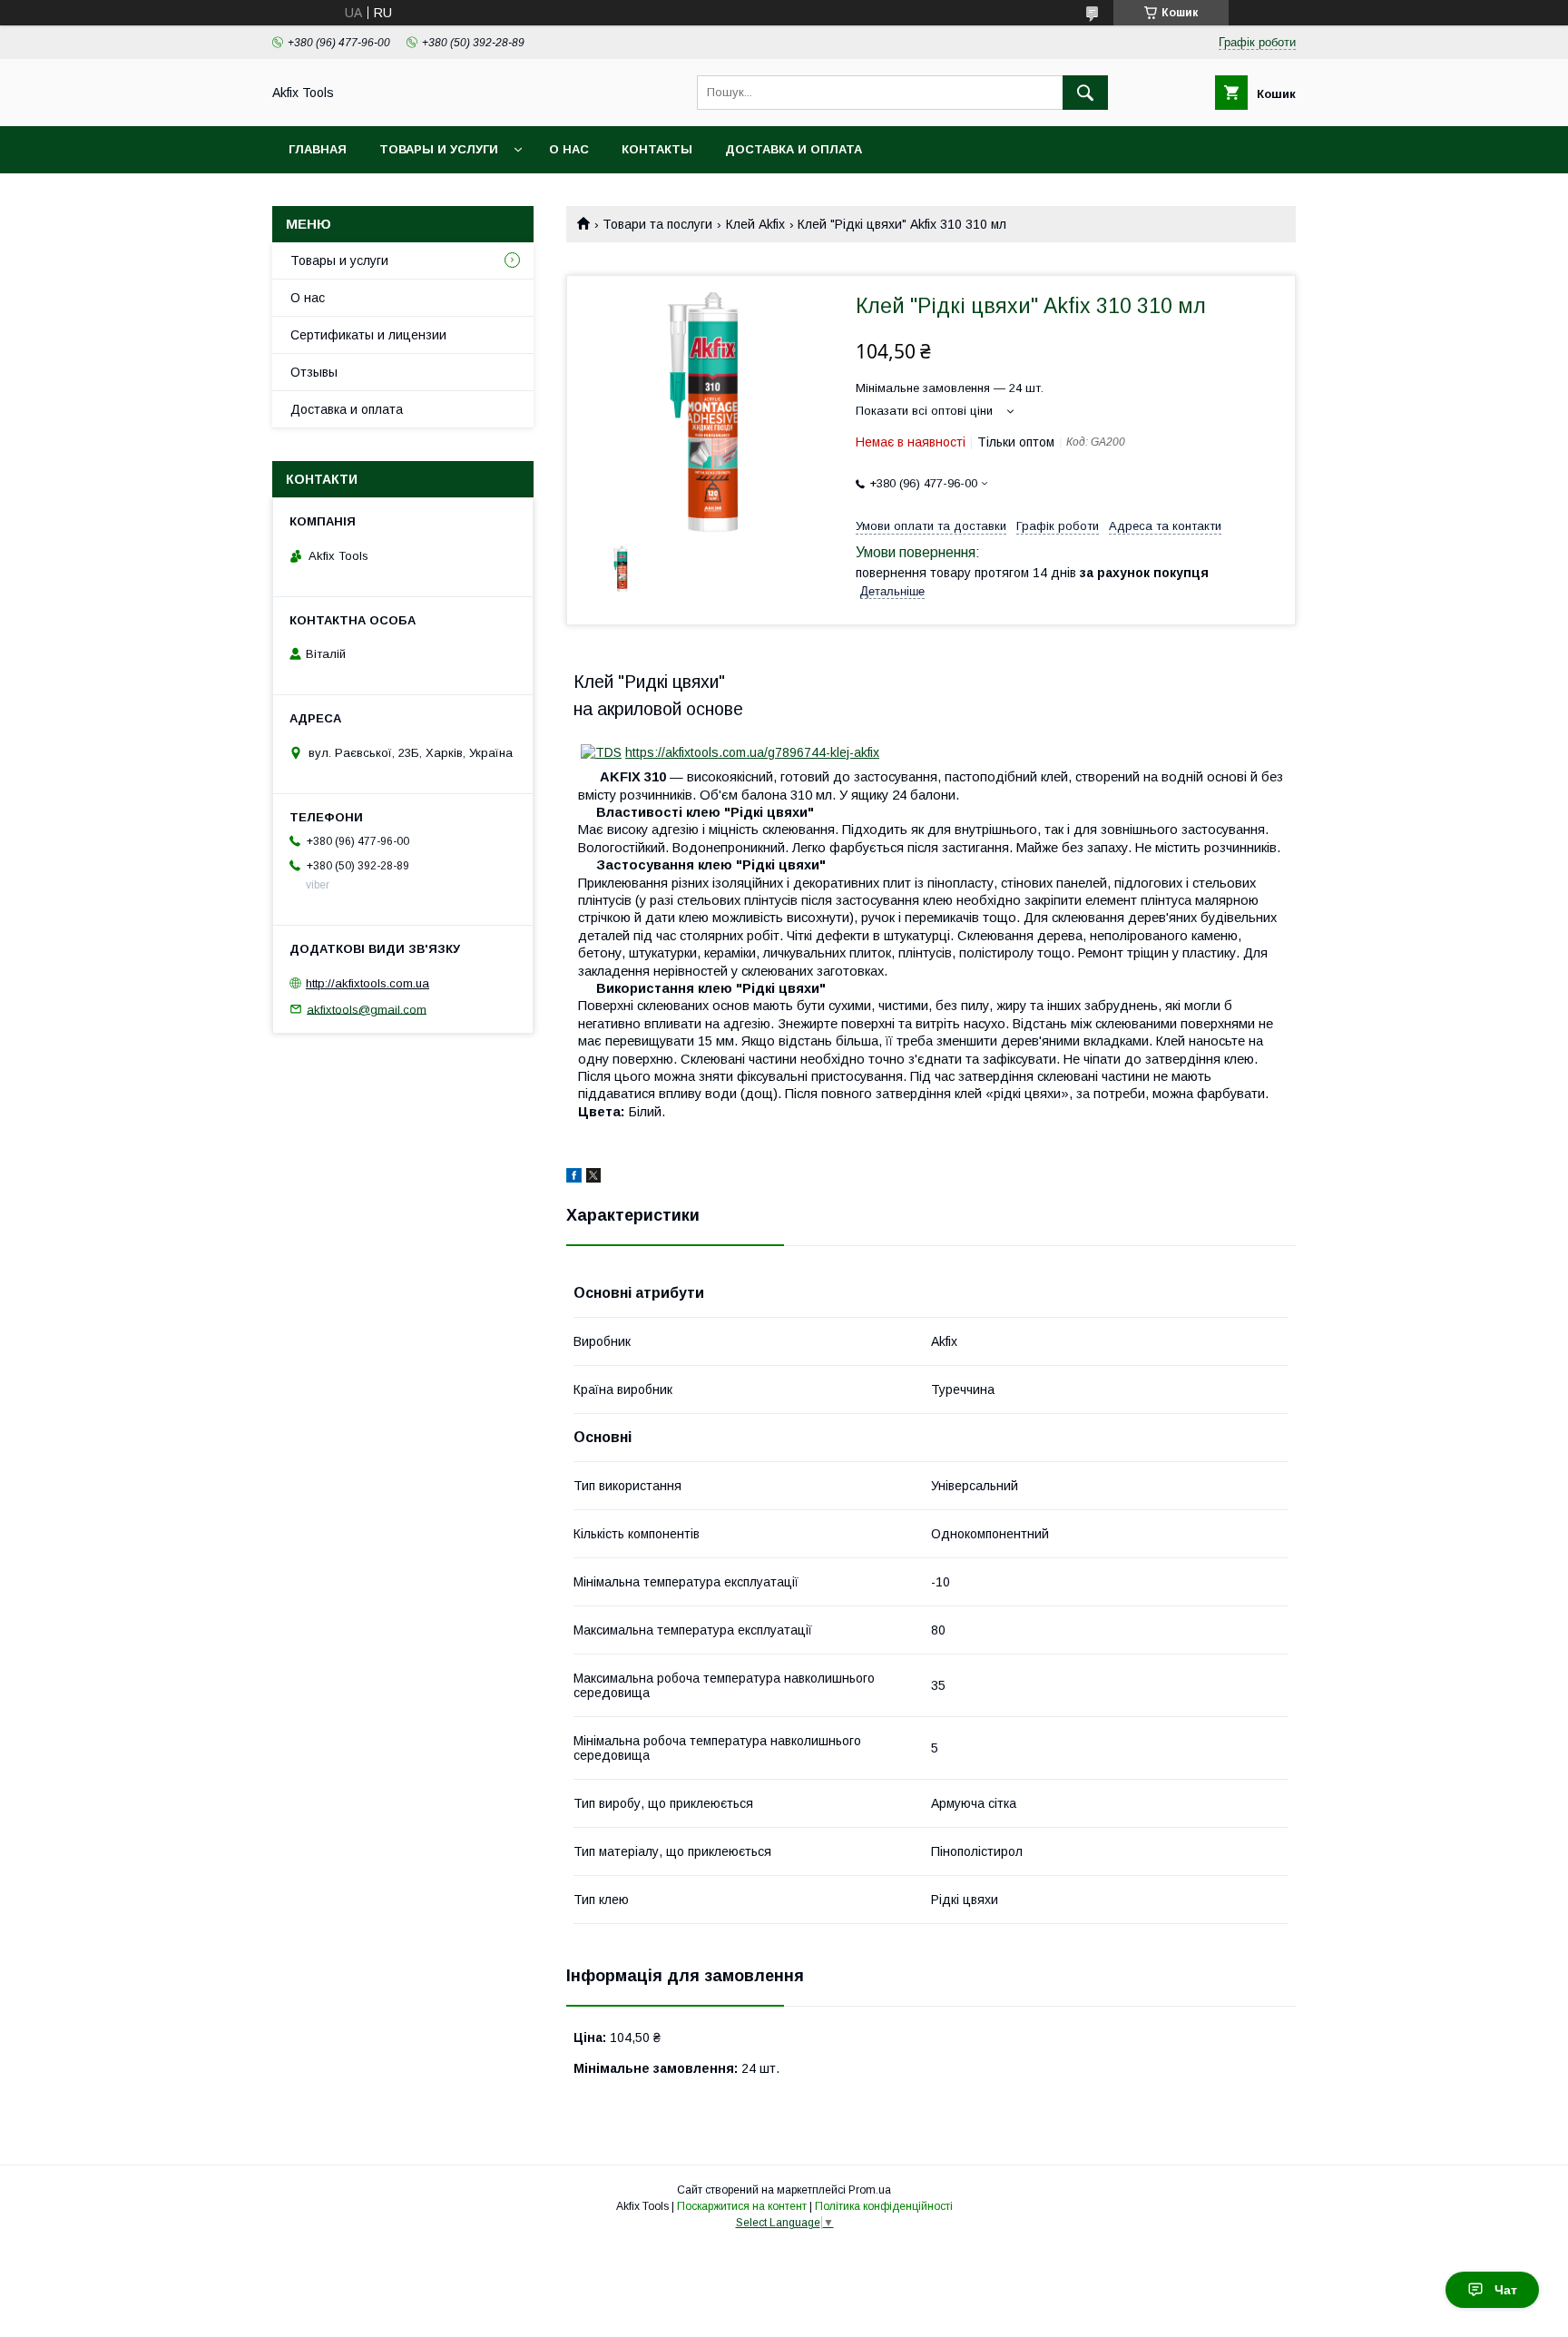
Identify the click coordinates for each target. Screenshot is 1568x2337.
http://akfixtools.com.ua (367, 983)
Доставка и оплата (794, 149)
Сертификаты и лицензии (368, 335)
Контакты (657, 149)
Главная (318, 149)
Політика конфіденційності (884, 2206)
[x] (593, 1178)
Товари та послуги (657, 224)
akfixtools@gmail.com (367, 1009)
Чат (1506, 2290)
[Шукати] (1085, 93)
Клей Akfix (755, 224)
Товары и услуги (439, 149)
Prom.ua (870, 2190)
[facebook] (574, 1178)
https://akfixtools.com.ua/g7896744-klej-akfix (752, 752)
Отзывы (314, 372)
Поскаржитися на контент (742, 2206)
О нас (569, 149)
